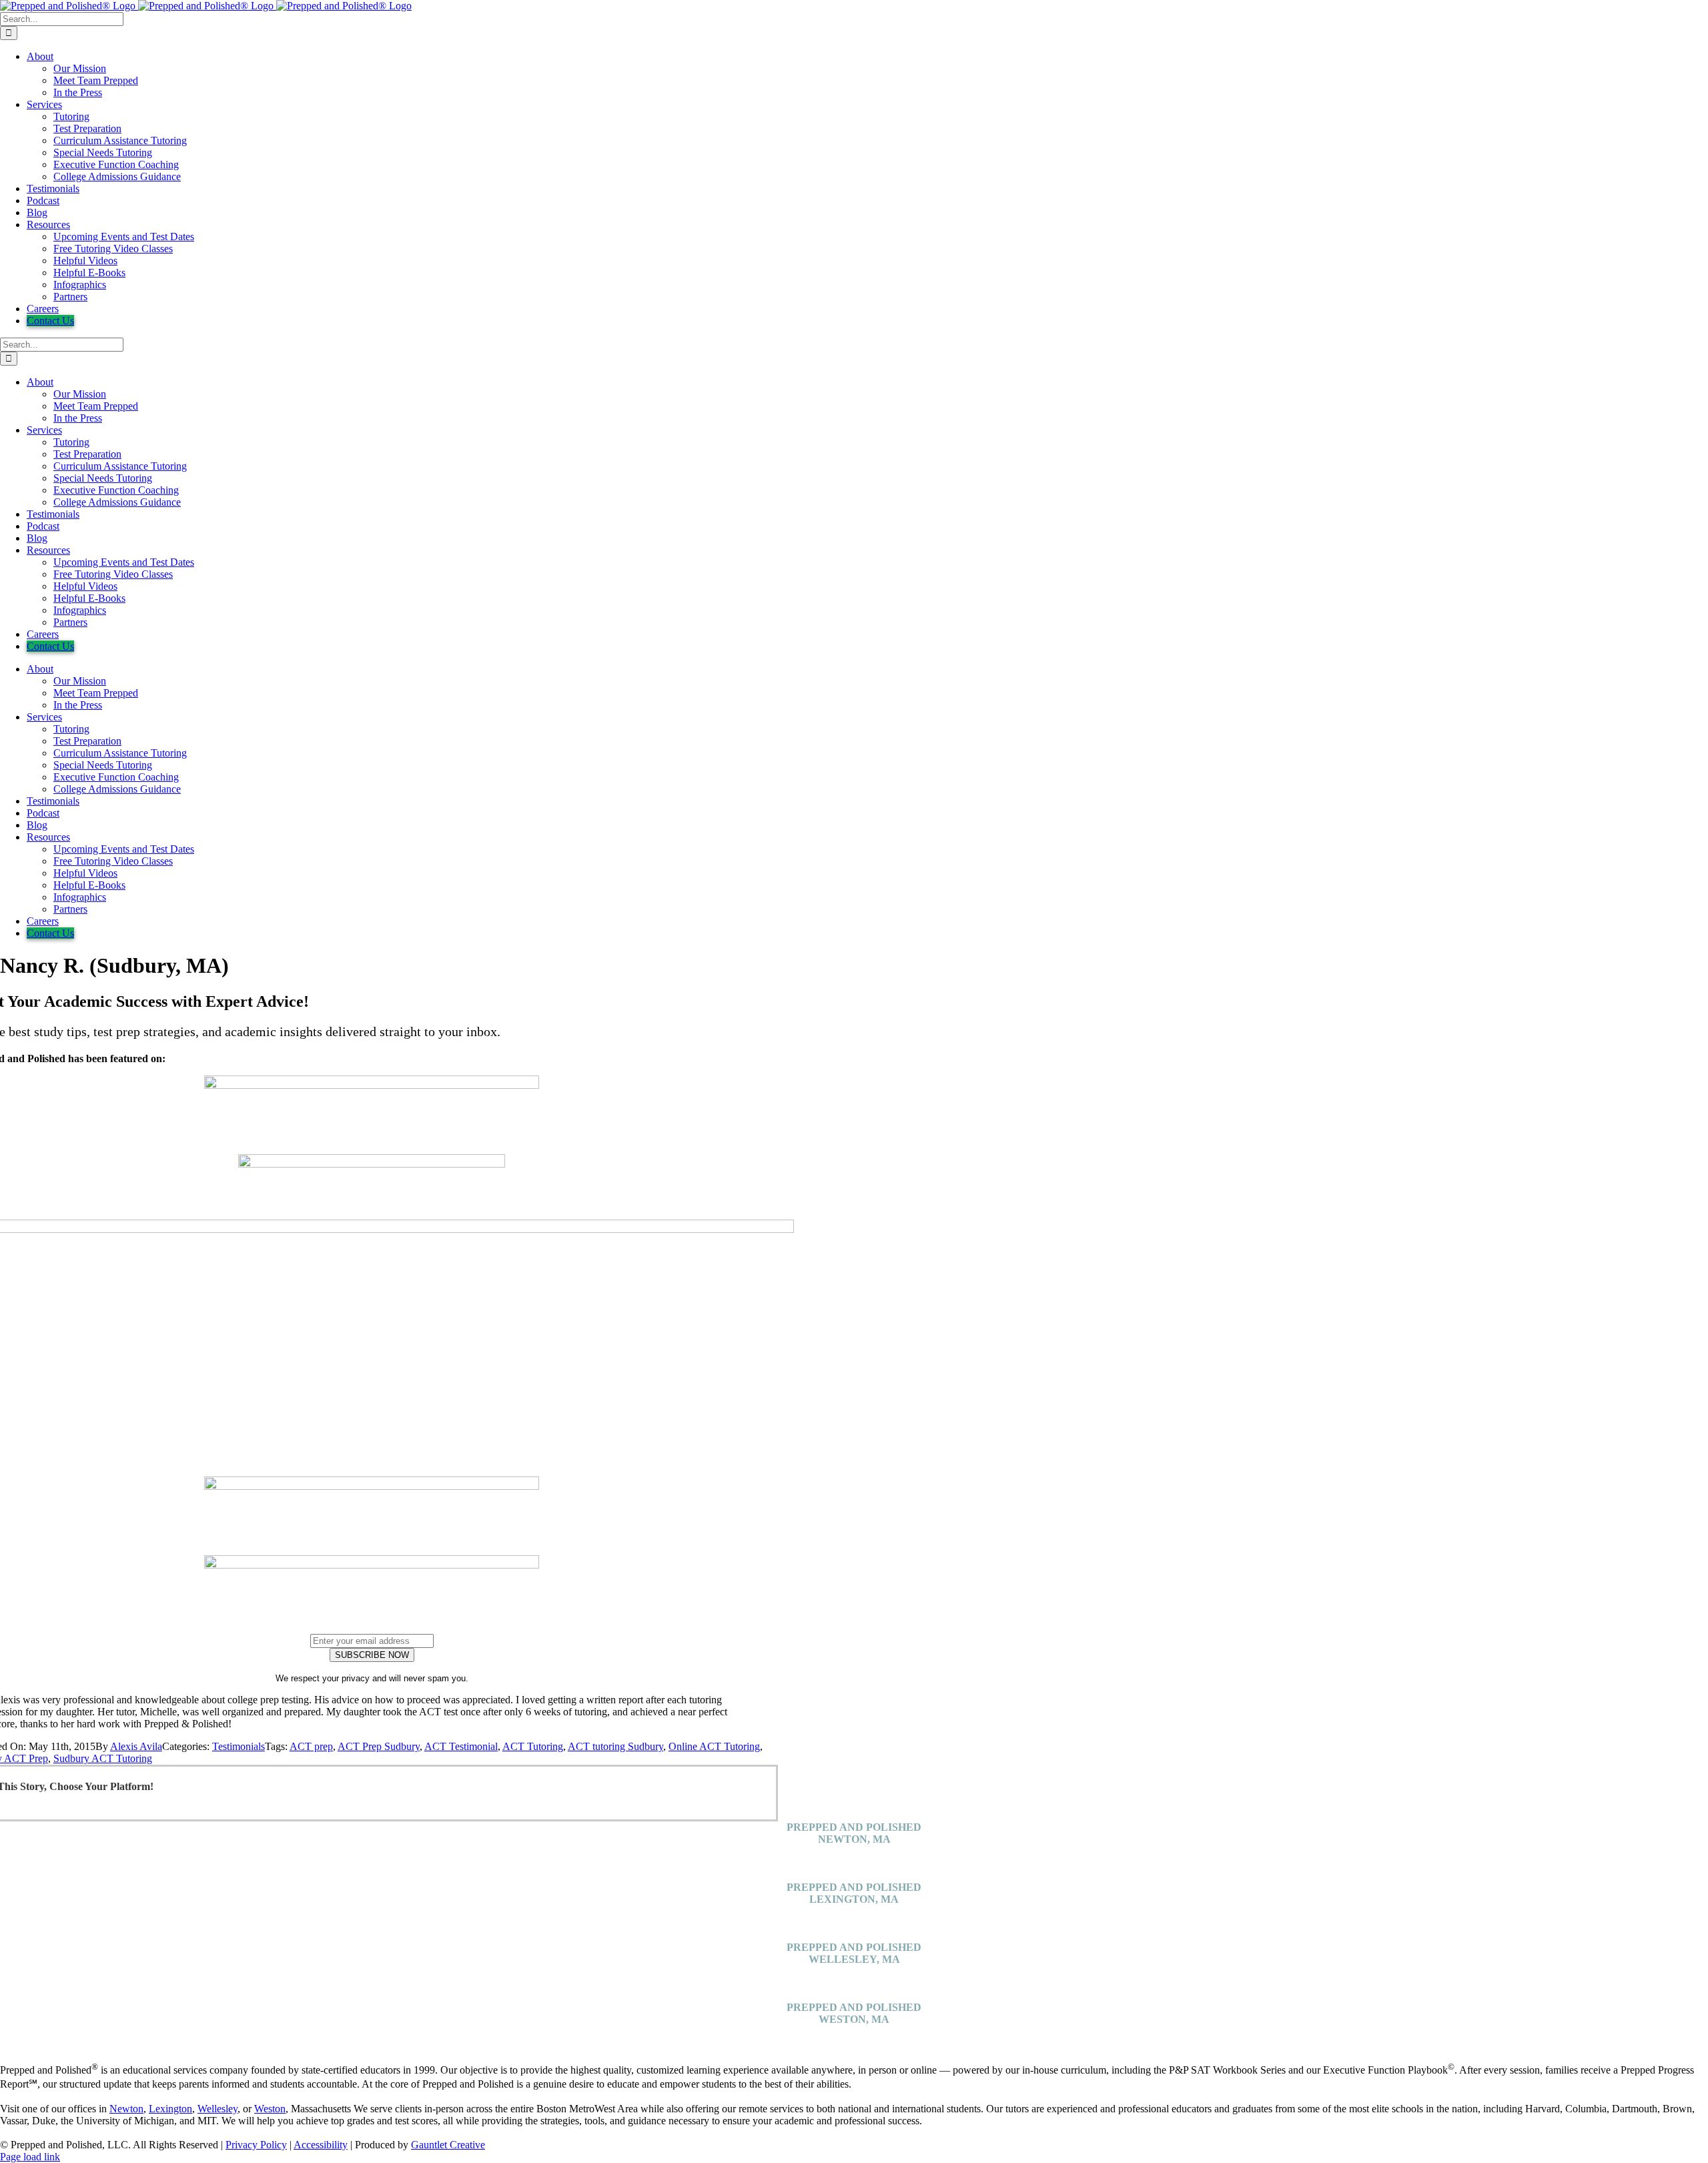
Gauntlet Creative (448, 2145)
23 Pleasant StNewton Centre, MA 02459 (854, 1857)
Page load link (30, 2157)
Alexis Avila (136, 1746)
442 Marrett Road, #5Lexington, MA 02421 (854, 1917)
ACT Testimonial (461, 1746)
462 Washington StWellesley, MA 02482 (854, 1977)
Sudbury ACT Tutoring (103, 1758)
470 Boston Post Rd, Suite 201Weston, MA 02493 (854, 2037)
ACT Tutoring (533, 1746)
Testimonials (239, 1746)
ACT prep (311, 1746)
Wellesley (218, 2109)
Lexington (170, 2109)
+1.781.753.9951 (854, 1875)
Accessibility (321, 2145)
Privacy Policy (256, 2145)
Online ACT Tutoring (714, 1746)
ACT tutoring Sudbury (615, 1746)
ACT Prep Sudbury (379, 1746)
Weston (270, 2109)
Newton (126, 2109)
